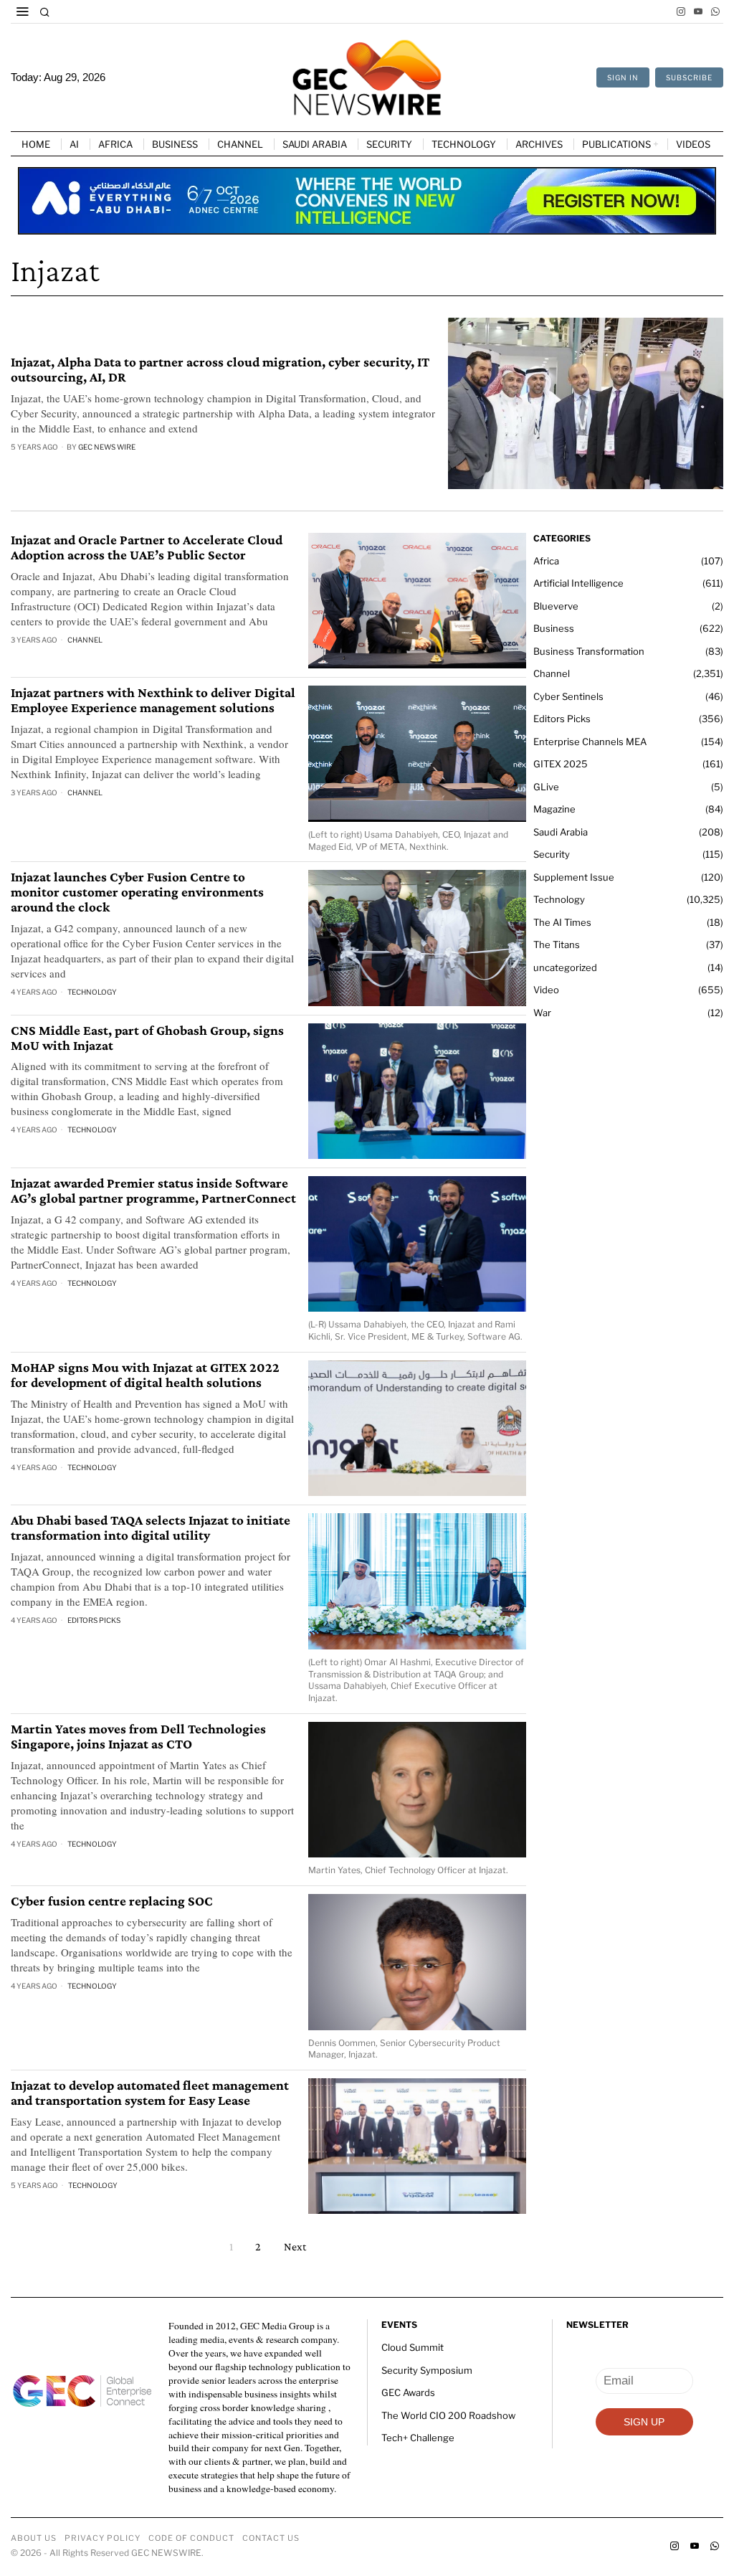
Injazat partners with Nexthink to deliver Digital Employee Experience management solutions (153, 700)
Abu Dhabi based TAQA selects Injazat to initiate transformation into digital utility (151, 1528)
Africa (546, 561)
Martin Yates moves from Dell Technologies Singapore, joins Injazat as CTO (138, 1737)
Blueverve (556, 606)
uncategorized (565, 967)
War (542, 1013)
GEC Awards (408, 2392)
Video (546, 990)
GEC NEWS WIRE (107, 447)
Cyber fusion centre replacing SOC (112, 1901)
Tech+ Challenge (418, 2438)
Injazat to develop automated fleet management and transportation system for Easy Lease (150, 2093)
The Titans (557, 944)
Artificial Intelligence (578, 583)
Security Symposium (427, 2370)
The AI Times (562, 922)
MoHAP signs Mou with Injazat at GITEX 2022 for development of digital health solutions (145, 1375)
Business (554, 628)
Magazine (554, 809)
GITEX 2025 (561, 764)
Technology (92, 992)
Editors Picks (94, 1620)
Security (552, 854)
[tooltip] (681, 11)
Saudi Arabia (561, 832)
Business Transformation (589, 651)
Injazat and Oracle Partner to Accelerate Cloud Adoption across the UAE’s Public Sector (147, 548)
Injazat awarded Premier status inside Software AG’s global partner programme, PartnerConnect (153, 1191)
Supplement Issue (574, 877)
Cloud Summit (413, 2347)
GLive (546, 787)
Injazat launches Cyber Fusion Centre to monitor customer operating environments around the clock (137, 892)
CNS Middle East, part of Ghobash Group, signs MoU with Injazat (147, 1038)
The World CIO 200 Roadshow (448, 2415)
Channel (85, 640)
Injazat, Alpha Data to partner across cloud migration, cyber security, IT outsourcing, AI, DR (220, 370)
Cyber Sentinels (568, 696)
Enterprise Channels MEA (590, 742)
